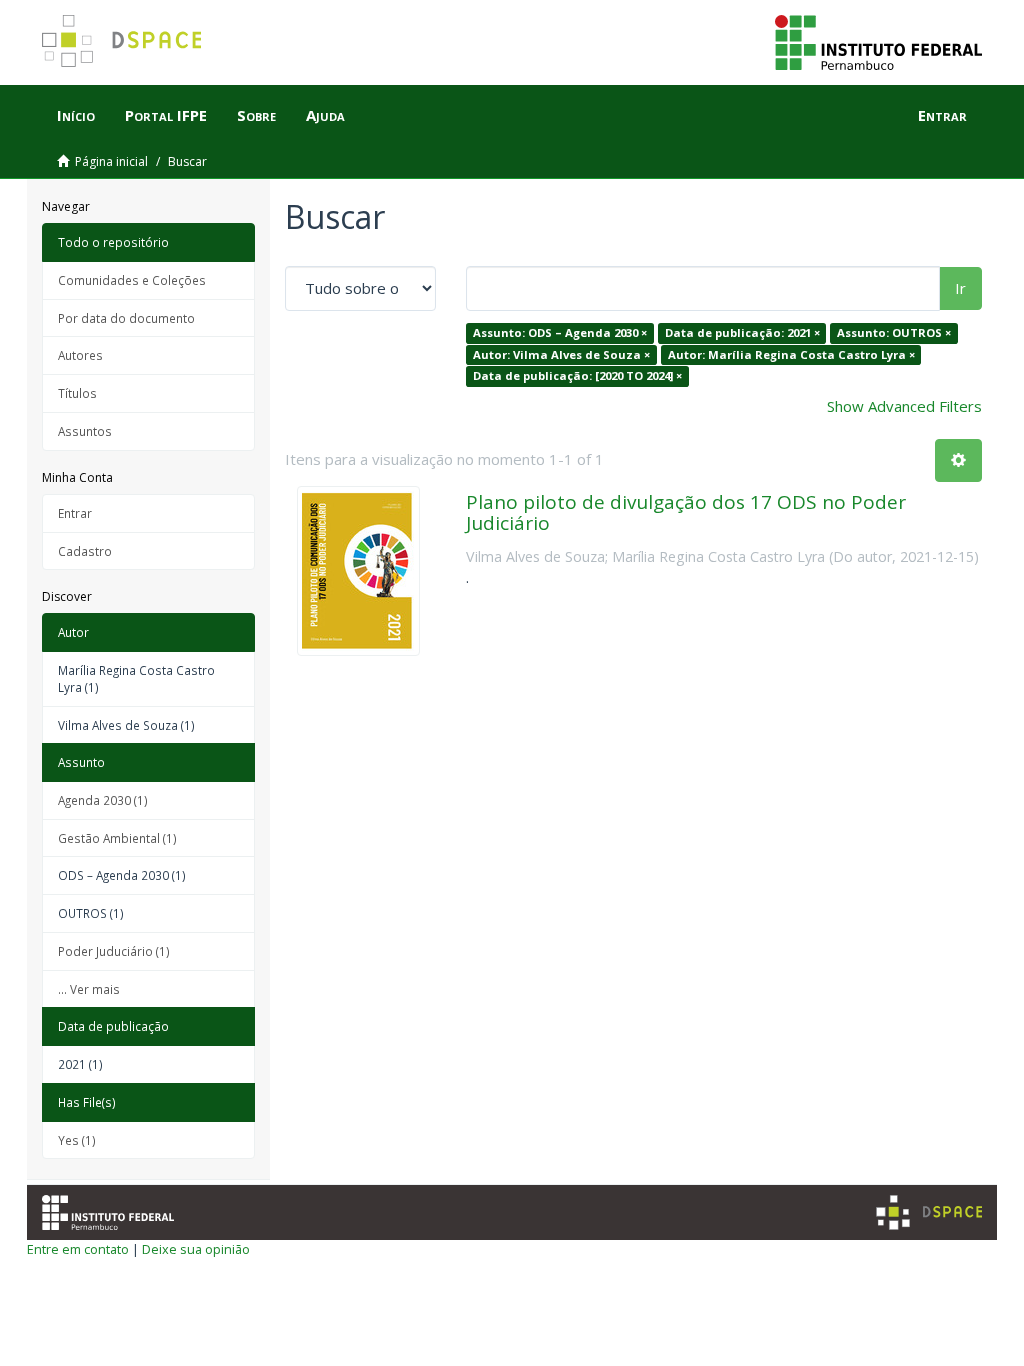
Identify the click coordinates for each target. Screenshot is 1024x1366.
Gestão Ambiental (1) (117, 838)
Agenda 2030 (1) (103, 800)
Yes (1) (77, 1140)
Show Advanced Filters (904, 406)
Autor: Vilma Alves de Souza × (561, 354)
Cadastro (85, 551)
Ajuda (325, 115)
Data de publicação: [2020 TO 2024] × (577, 375)
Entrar (75, 513)
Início (76, 115)
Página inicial (111, 161)
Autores (80, 355)
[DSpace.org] (929, 1212)
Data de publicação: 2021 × (742, 332)
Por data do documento (126, 318)
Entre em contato (78, 1249)
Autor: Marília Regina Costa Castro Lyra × (791, 354)
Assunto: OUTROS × (894, 332)
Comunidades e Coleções (132, 280)
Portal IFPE (166, 115)
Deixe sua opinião (196, 1249)
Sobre (256, 115)
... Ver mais (89, 989)
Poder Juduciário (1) (114, 951)
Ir (960, 288)
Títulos (77, 393)
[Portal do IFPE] (878, 41)
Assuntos (85, 431)
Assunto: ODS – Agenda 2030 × (560, 332)
